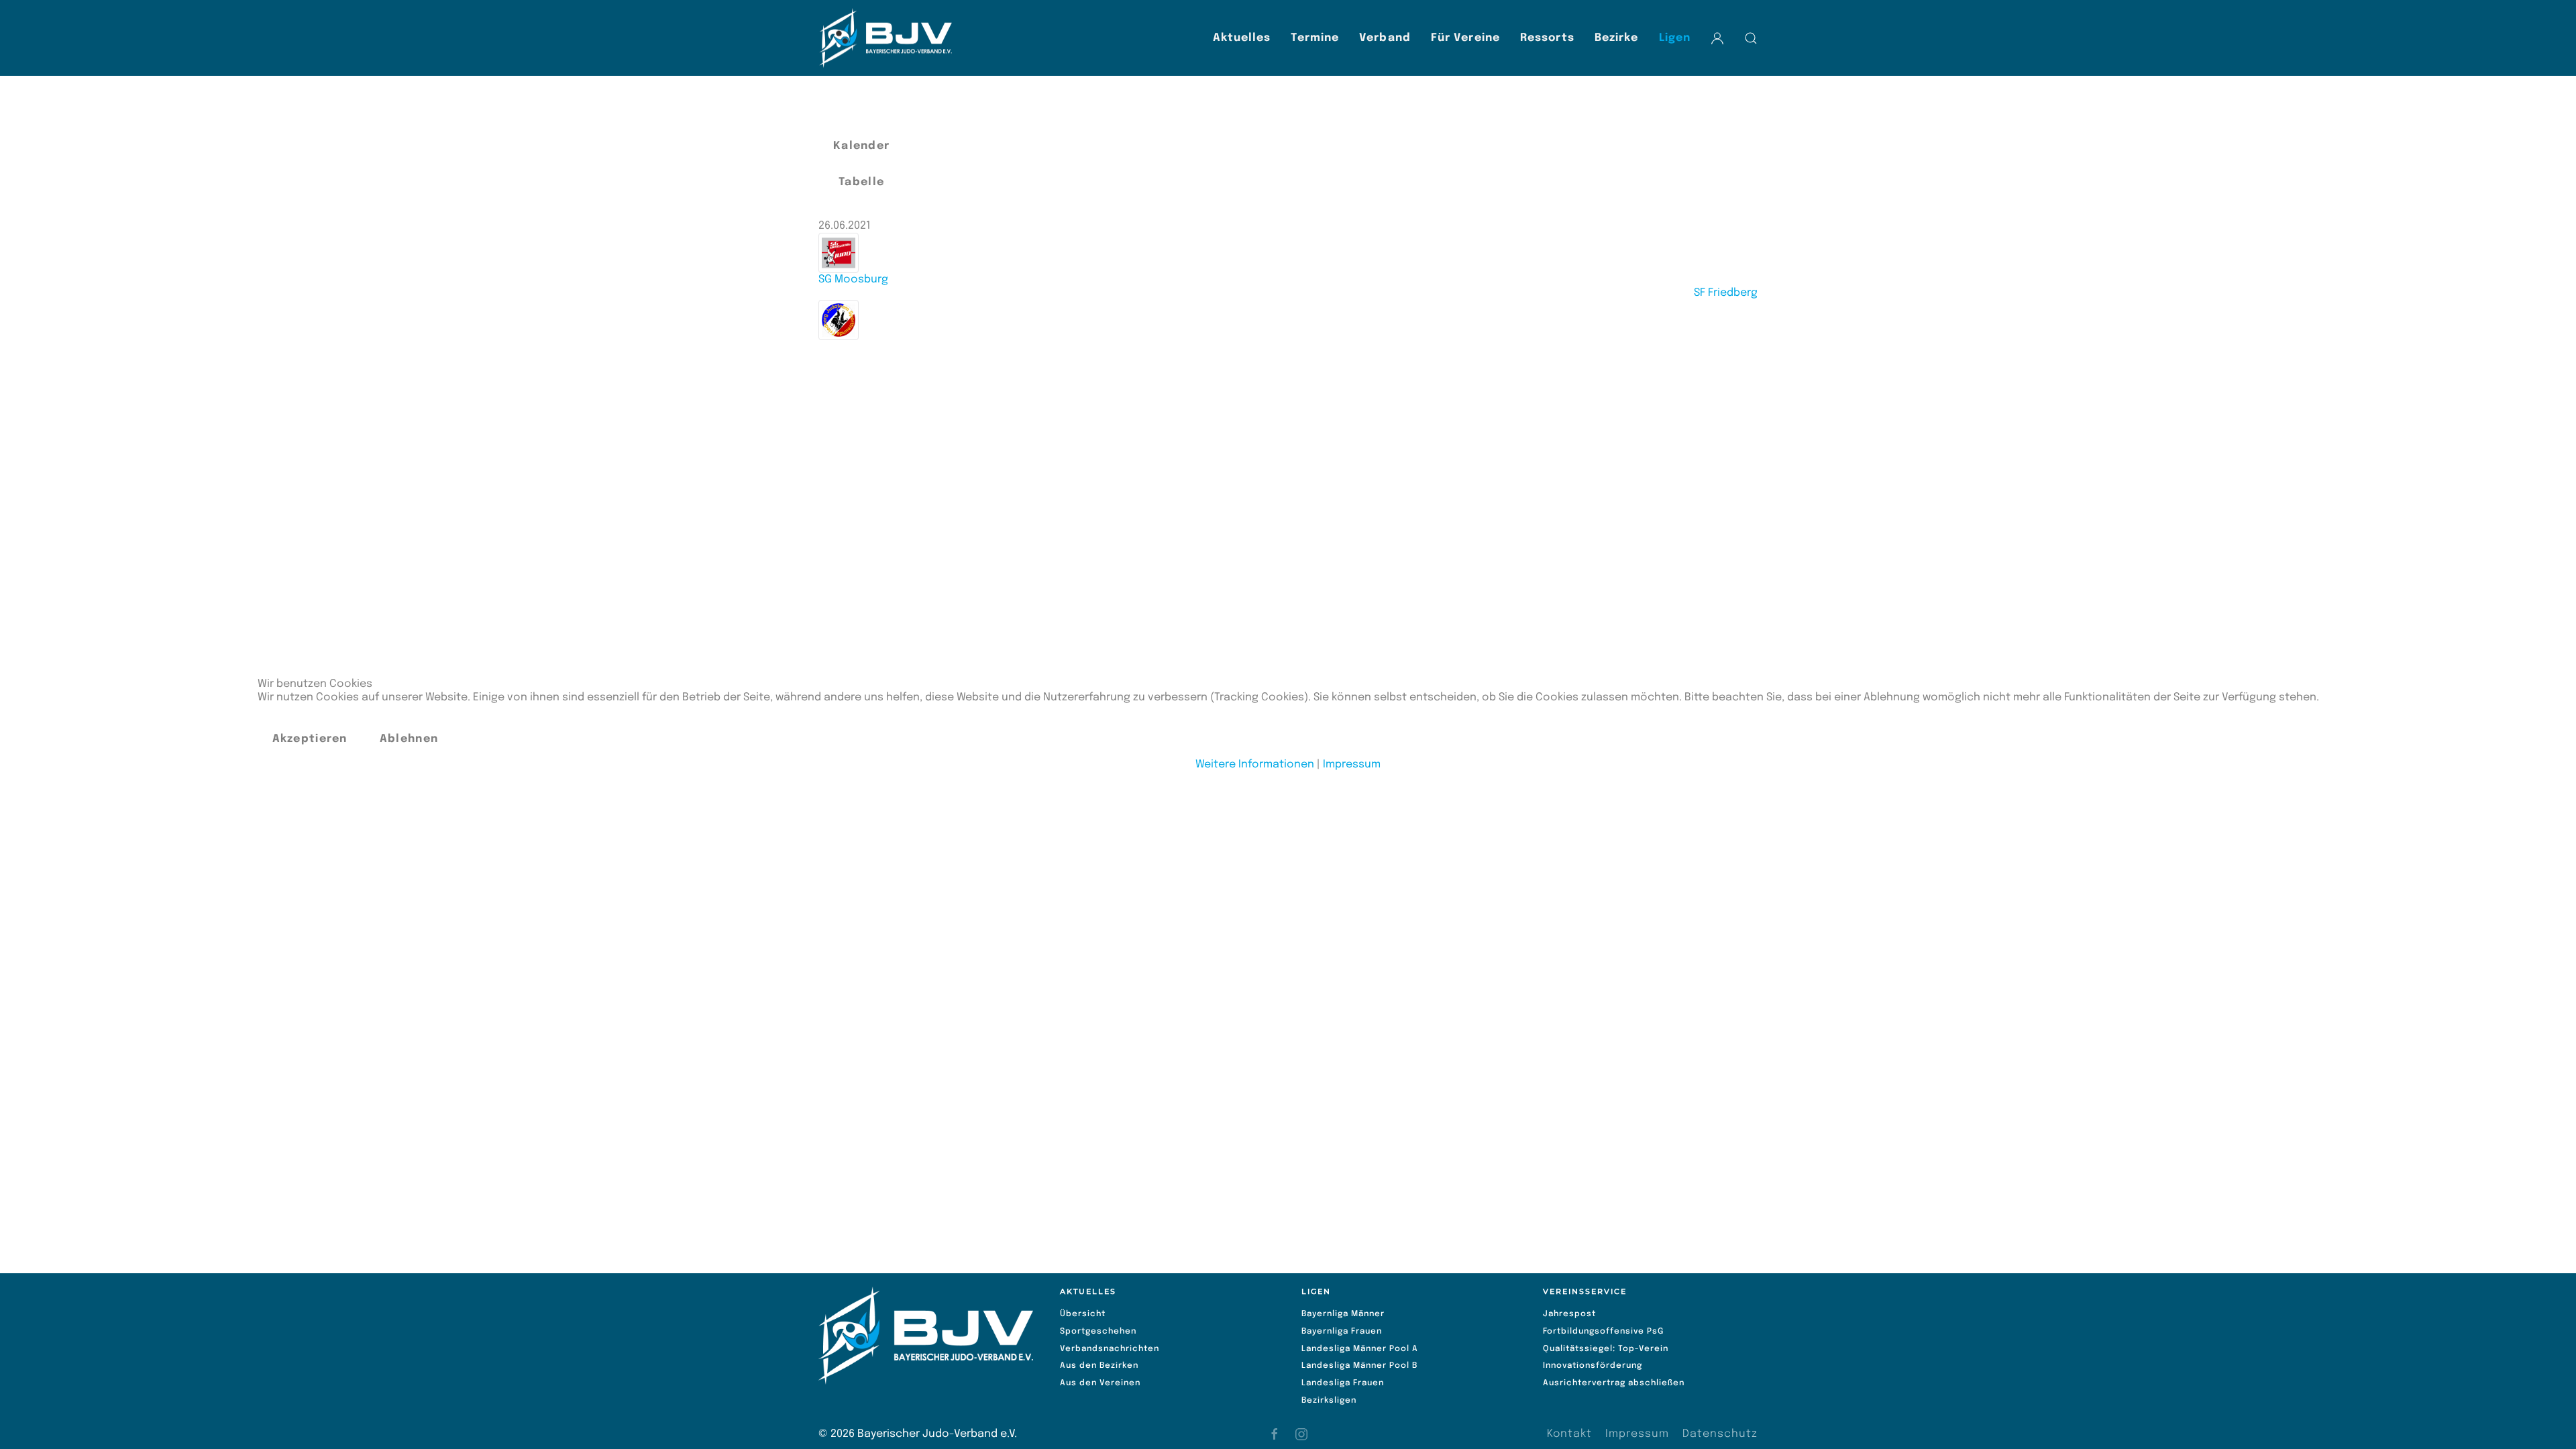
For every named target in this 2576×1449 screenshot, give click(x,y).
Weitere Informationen (1255, 764)
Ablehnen (409, 739)
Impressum (1352, 764)
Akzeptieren (310, 739)
